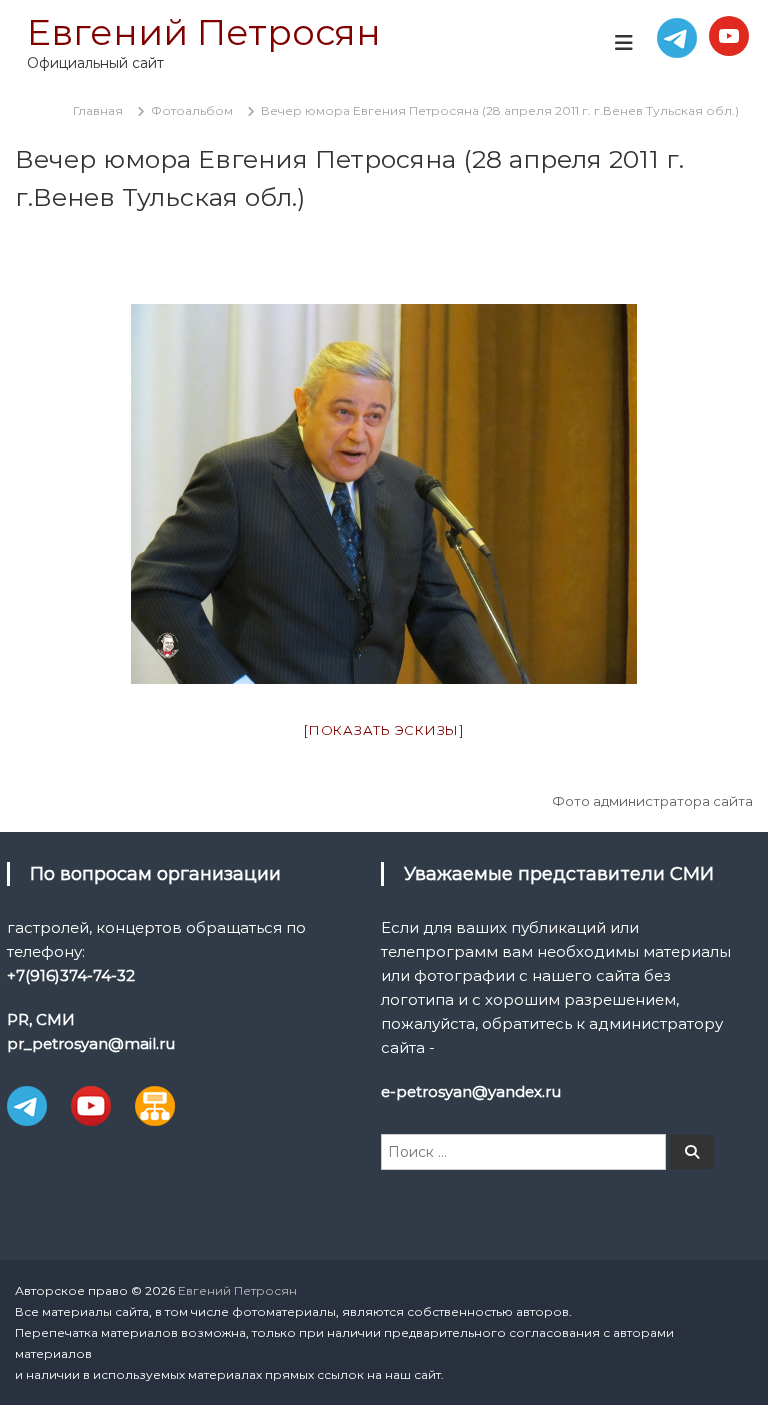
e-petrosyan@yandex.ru (471, 1091)
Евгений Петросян (204, 32)
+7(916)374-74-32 (71, 975)
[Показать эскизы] (384, 730)
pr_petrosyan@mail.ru (91, 1043)
